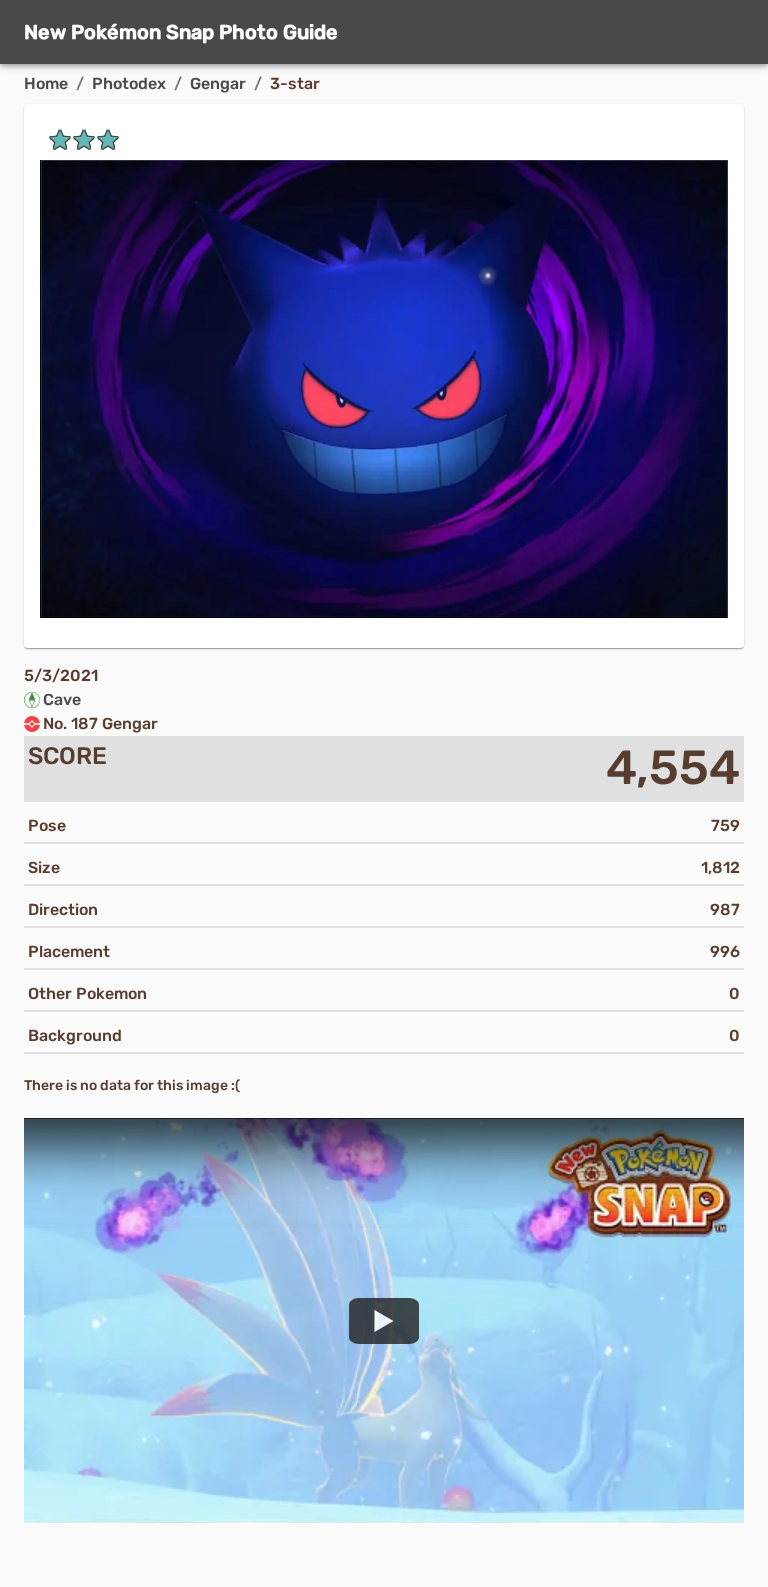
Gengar (218, 83)
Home (46, 83)
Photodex (129, 83)
